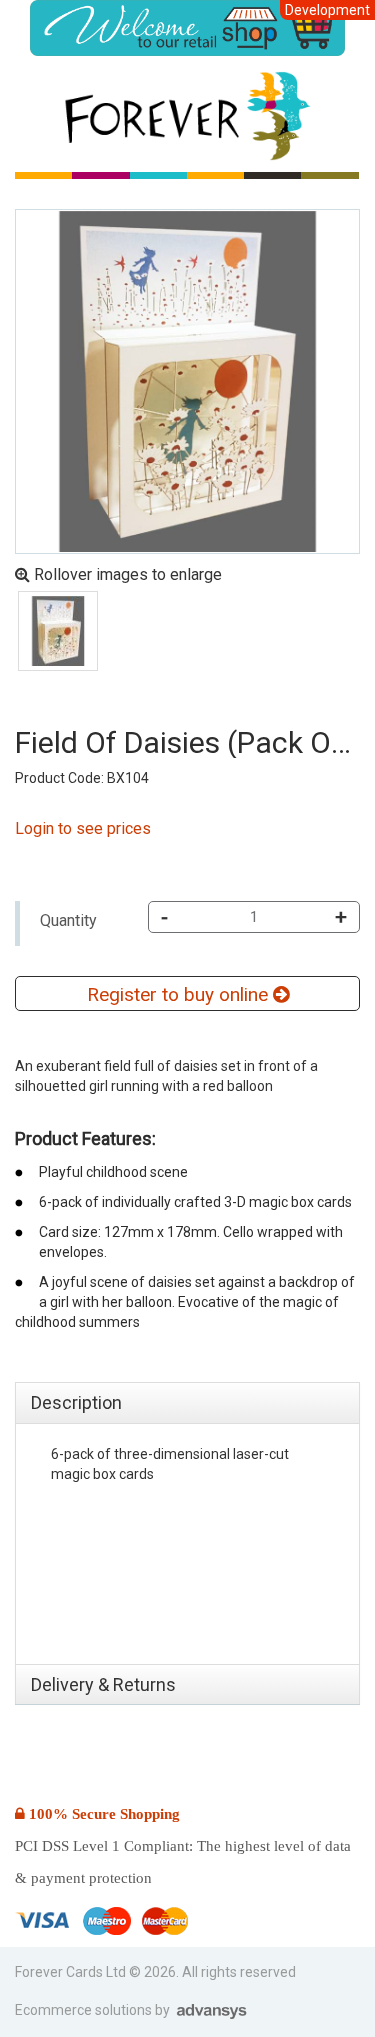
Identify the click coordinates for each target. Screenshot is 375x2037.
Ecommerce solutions (85, 2010)
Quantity (68, 920)
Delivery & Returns (103, 1684)
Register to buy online (180, 994)
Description (76, 1402)
